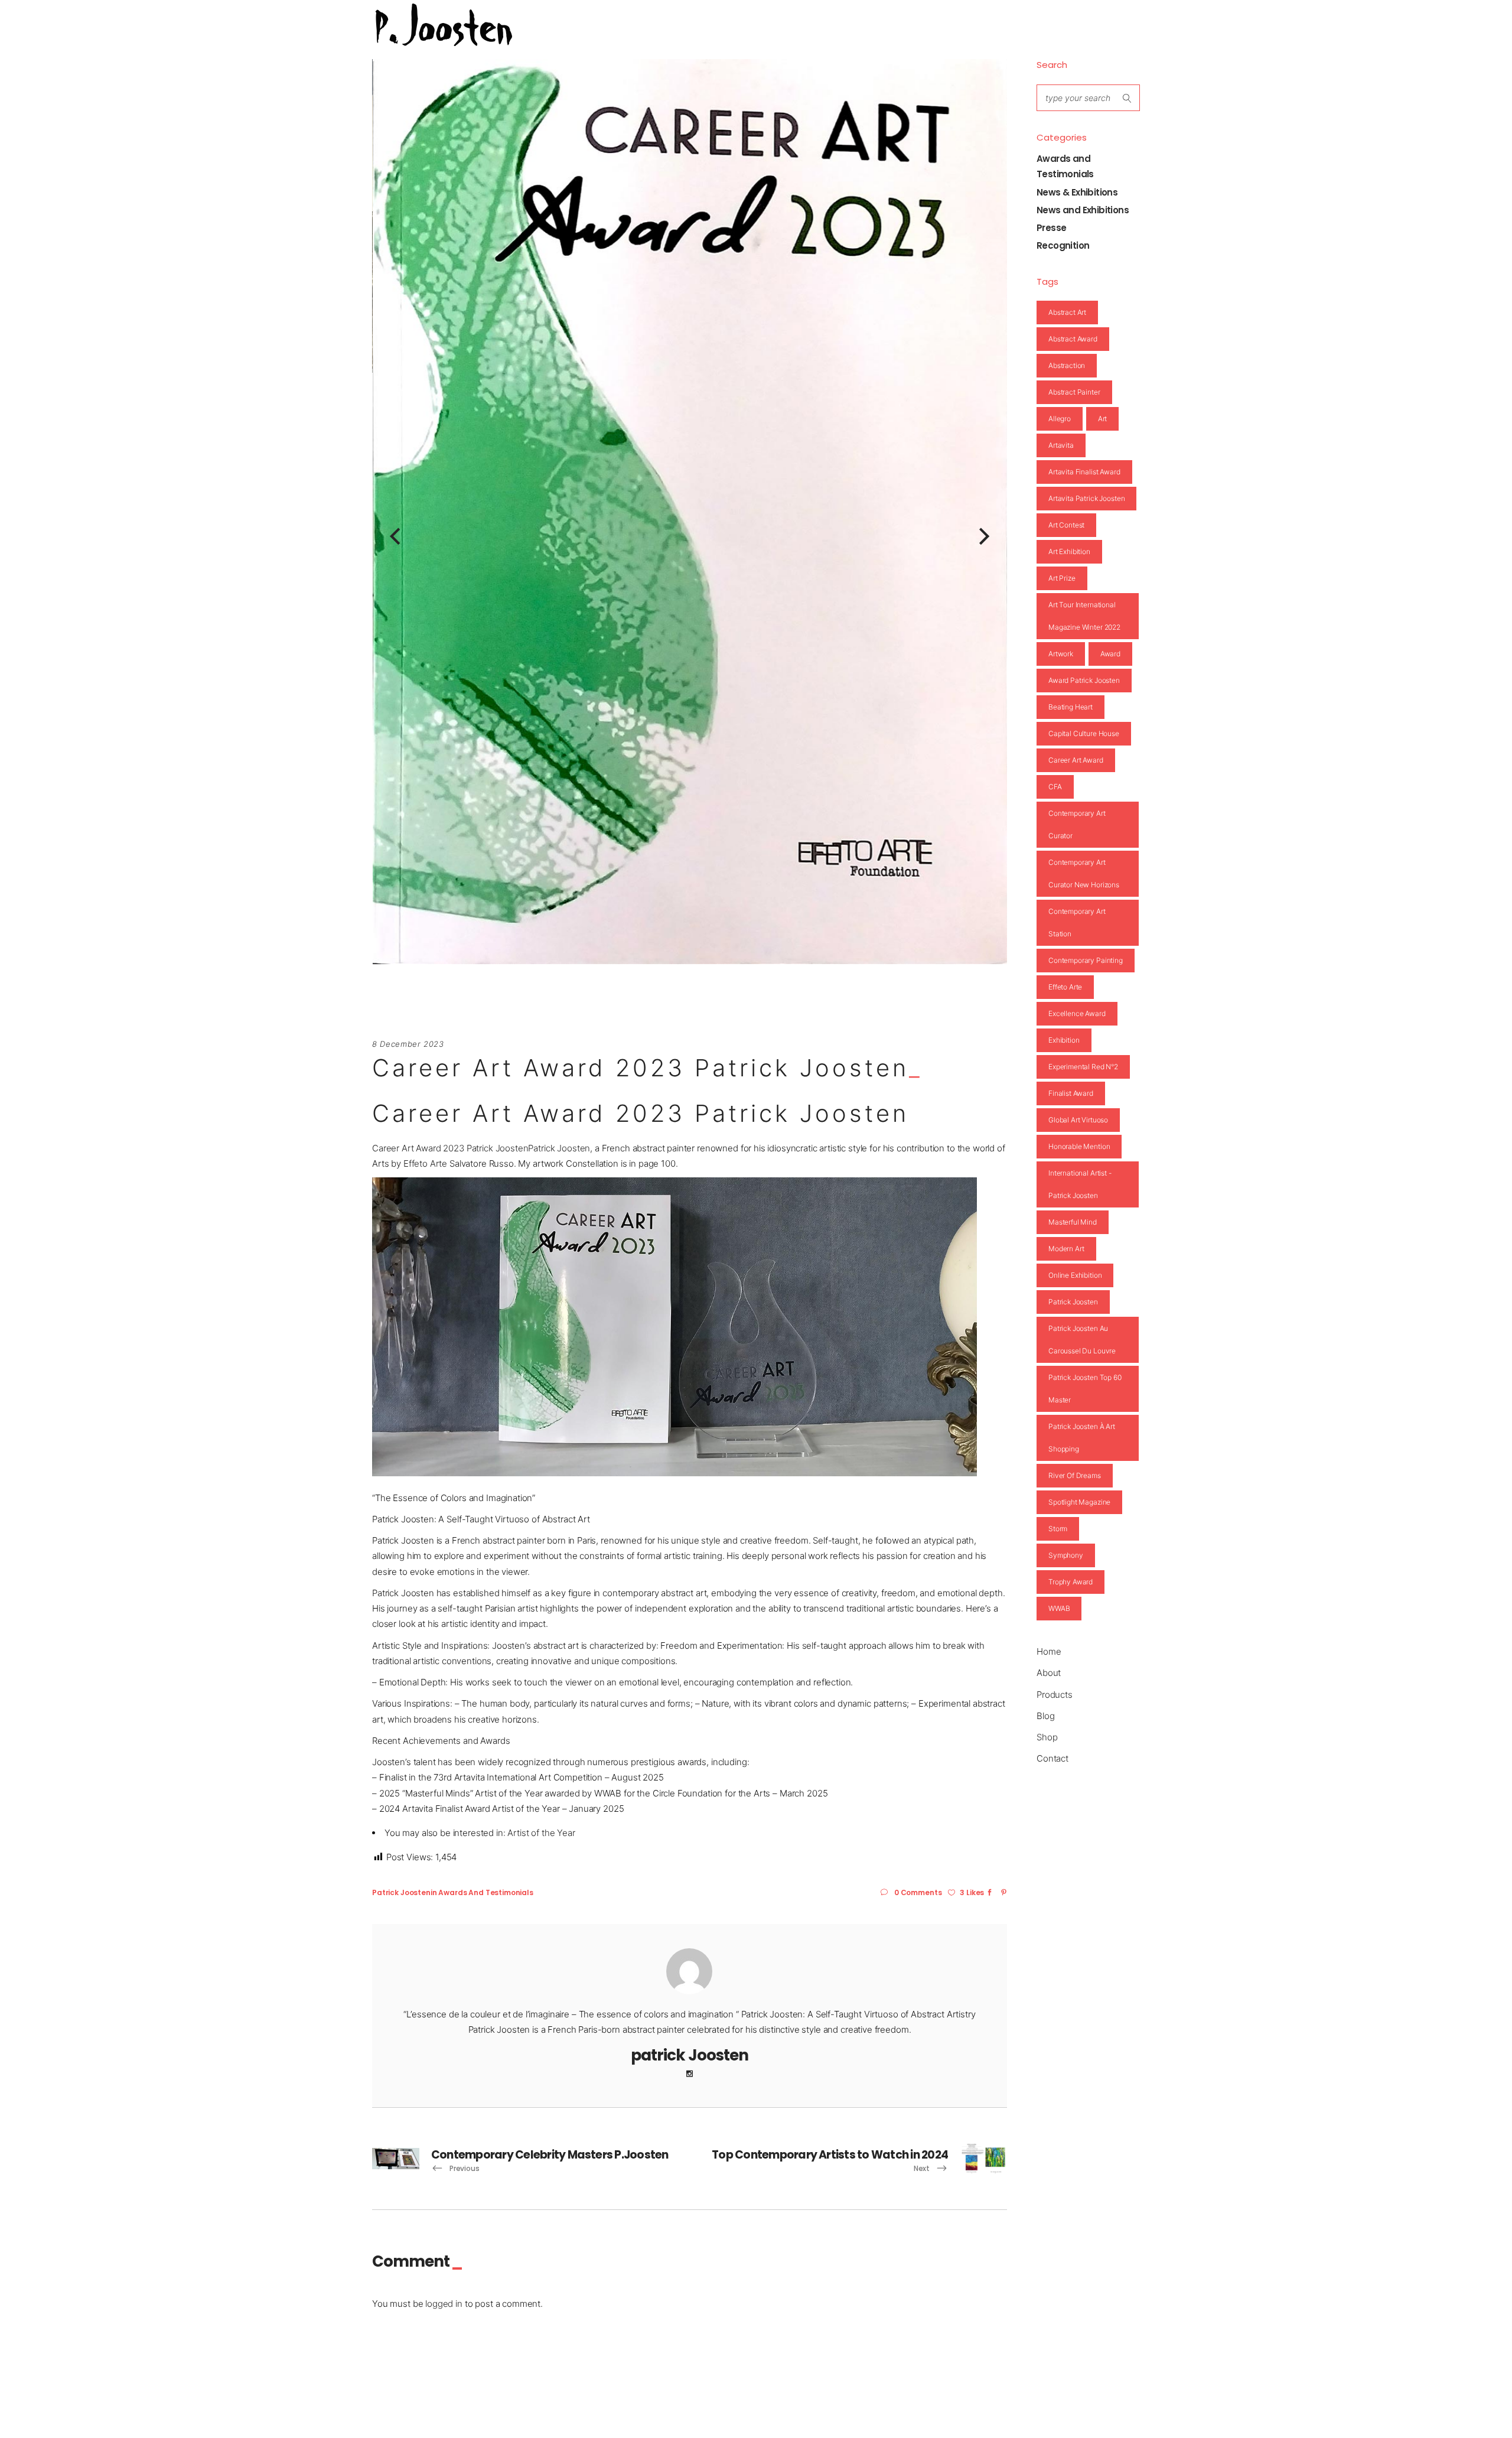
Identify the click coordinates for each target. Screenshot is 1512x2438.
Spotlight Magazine (1079, 1502)
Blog (1045, 1716)
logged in (444, 2304)
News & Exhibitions (1077, 192)
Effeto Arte (425, 1163)
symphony (1066, 1555)
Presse (1051, 228)
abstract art (1067, 312)
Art (1103, 419)
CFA (1055, 787)
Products (1055, 1695)
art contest (1066, 525)
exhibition (1064, 1040)
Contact (1052, 1758)
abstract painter (1074, 392)
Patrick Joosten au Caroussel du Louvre (1082, 1340)
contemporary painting (1086, 960)
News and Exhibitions (1083, 210)
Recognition (1063, 245)
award (1110, 654)
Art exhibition (1069, 551)
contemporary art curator (1077, 824)
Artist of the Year (541, 1833)
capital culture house (1084, 733)
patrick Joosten (401, 1892)
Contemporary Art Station (1077, 922)
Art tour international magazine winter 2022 (1084, 616)
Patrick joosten (1073, 1302)
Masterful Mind (1073, 1222)
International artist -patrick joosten (1080, 1184)
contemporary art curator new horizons (1084, 873)
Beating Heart (1071, 707)
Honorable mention (1079, 1146)
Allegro (1060, 419)
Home (1049, 1651)
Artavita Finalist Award (1084, 472)
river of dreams (1075, 1475)
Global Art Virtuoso (1078, 1120)
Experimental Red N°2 (1083, 1067)
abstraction (1067, 365)
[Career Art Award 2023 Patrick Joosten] (689, 1971)
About (1049, 1673)
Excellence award (1077, 1013)
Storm (1058, 1529)
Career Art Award (1076, 760)
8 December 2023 (408, 1044)
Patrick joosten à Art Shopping (1082, 1438)
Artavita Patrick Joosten (1086, 498)
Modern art (1066, 1249)
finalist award (1071, 1093)
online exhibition (1075, 1275)
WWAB (1059, 1608)
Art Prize (1062, 578)
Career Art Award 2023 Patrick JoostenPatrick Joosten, (482, 1148)
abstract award (1073, 339)
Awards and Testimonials (486, 1892)
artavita (1061, 445)
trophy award (1071, 1582)
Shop (1047, 1737)
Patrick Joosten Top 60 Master (1085, 1389)
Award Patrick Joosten (1084, 680)
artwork (1061, 654)
